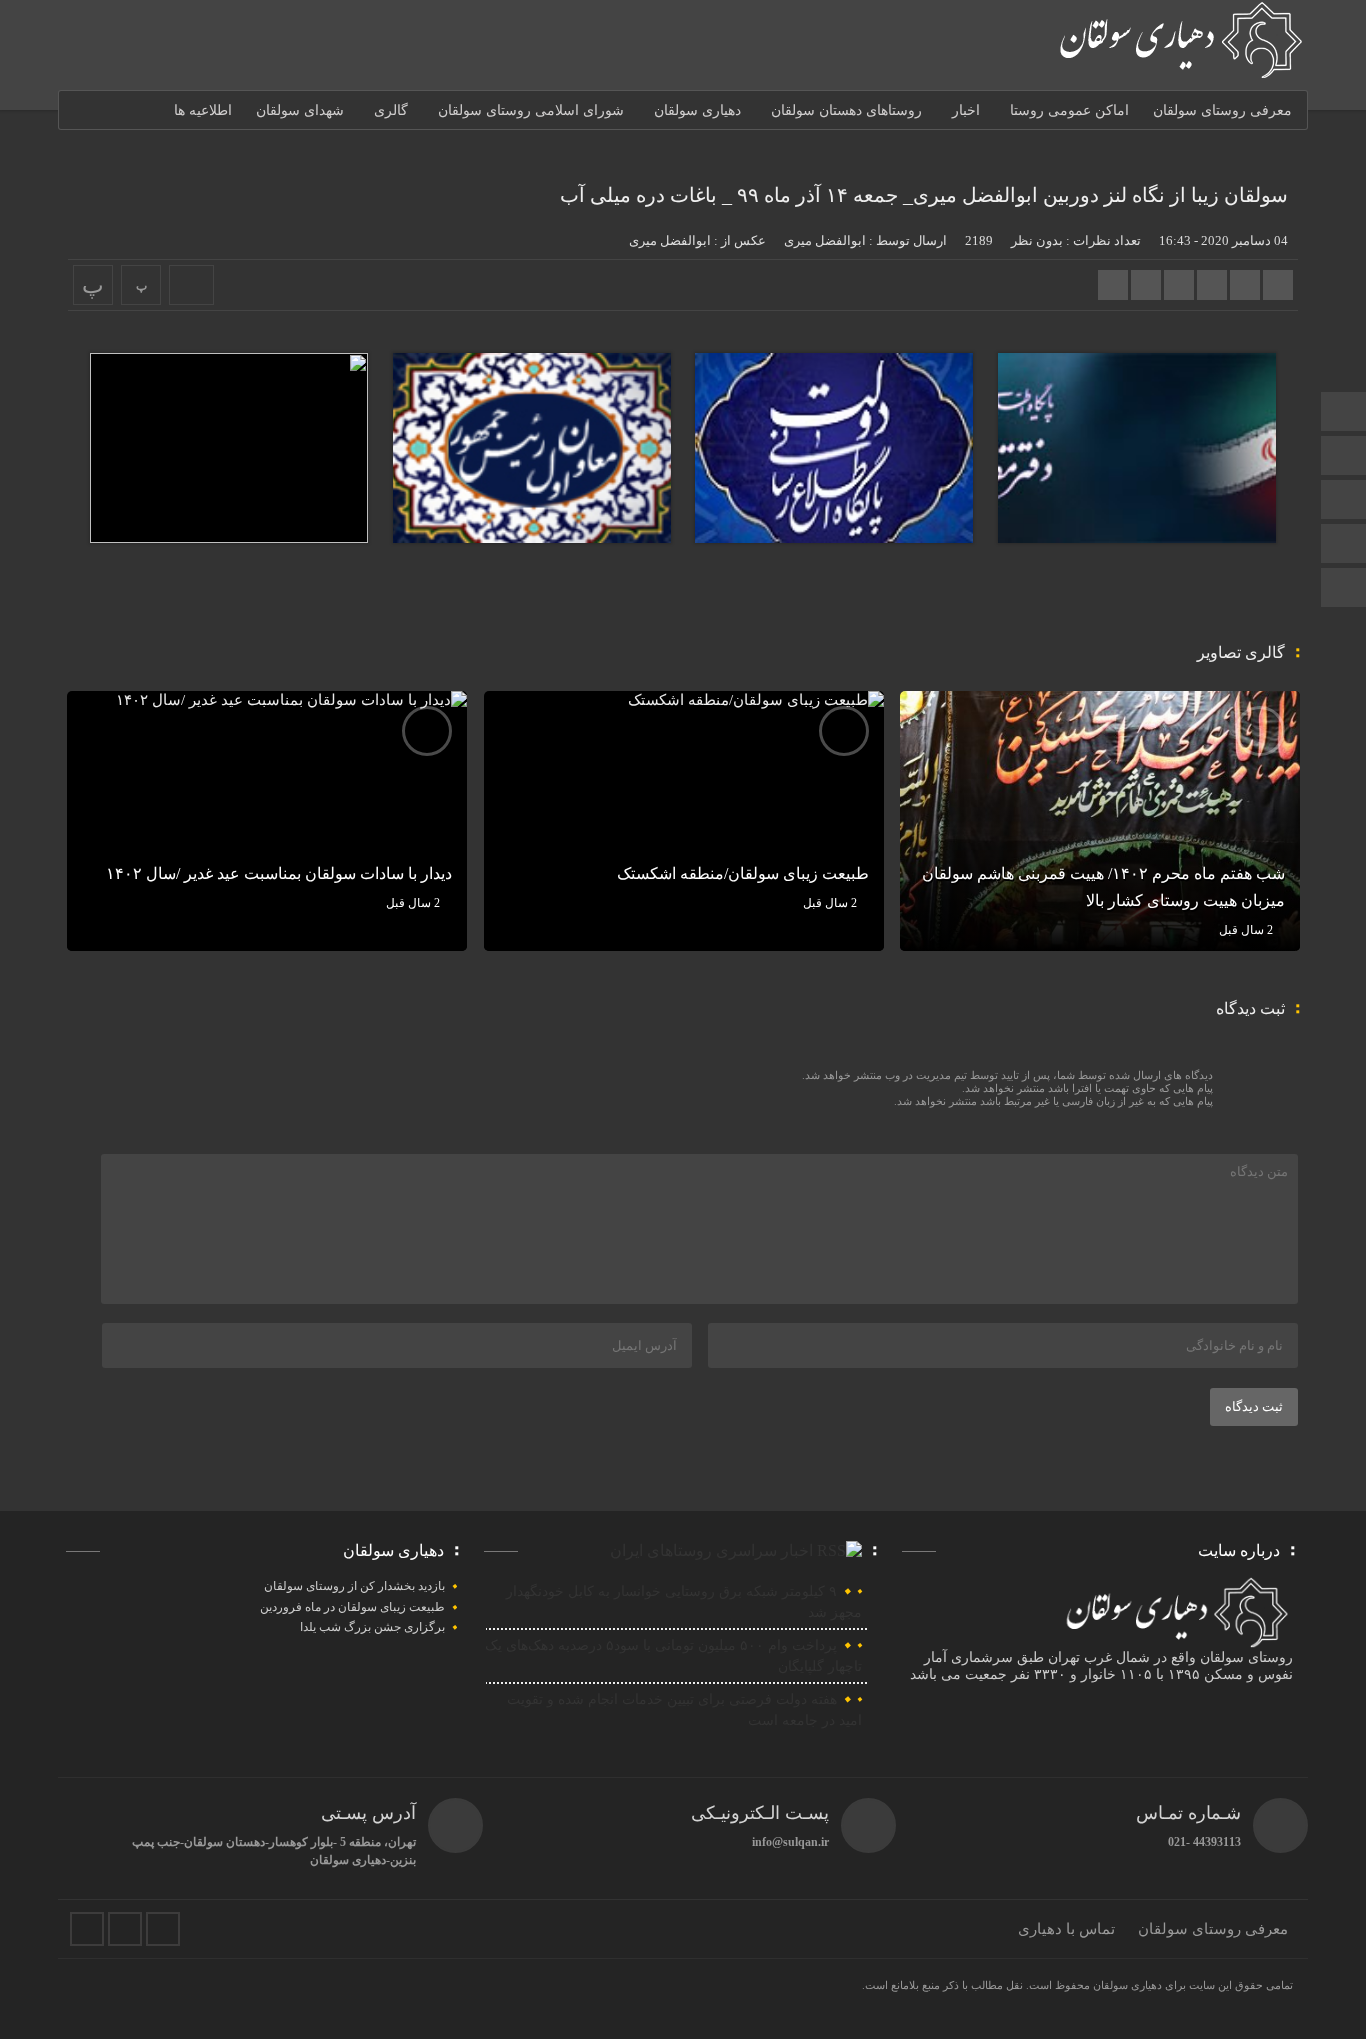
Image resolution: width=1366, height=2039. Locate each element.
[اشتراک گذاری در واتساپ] (1113, 285)
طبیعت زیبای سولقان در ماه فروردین (352, 1607)
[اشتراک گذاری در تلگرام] (1146, 285)
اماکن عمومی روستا (1069, 110)
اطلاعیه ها (203, 110)
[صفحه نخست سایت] (1344, 413)
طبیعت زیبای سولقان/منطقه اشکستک (743, 873)
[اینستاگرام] (1344, 545)
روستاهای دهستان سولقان (846, 110)
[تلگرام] (1344, 457)
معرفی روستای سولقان (1222, 110)
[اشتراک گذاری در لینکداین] (1179, 285)
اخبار (966, 110)
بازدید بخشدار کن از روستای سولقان (354, 1586)
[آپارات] (1344, 501)
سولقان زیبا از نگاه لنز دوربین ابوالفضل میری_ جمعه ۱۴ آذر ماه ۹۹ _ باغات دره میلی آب (924, 195)
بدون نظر (1037, 240)
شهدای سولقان (300, 110)
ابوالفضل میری (825, 240)
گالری (391, 110)
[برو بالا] (1346, 587)
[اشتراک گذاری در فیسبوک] (1278, 285)
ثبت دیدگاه (1254, 1406)
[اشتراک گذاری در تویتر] (1245, 285)
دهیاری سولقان (697, 110)
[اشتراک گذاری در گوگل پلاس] (1212, 285)
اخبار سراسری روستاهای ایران (711, 1550)
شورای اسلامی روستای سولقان (531, 110)
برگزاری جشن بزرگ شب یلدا (372, 1627)
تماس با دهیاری (1066, 1929)
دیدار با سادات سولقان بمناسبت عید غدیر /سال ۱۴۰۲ (279, 873)
